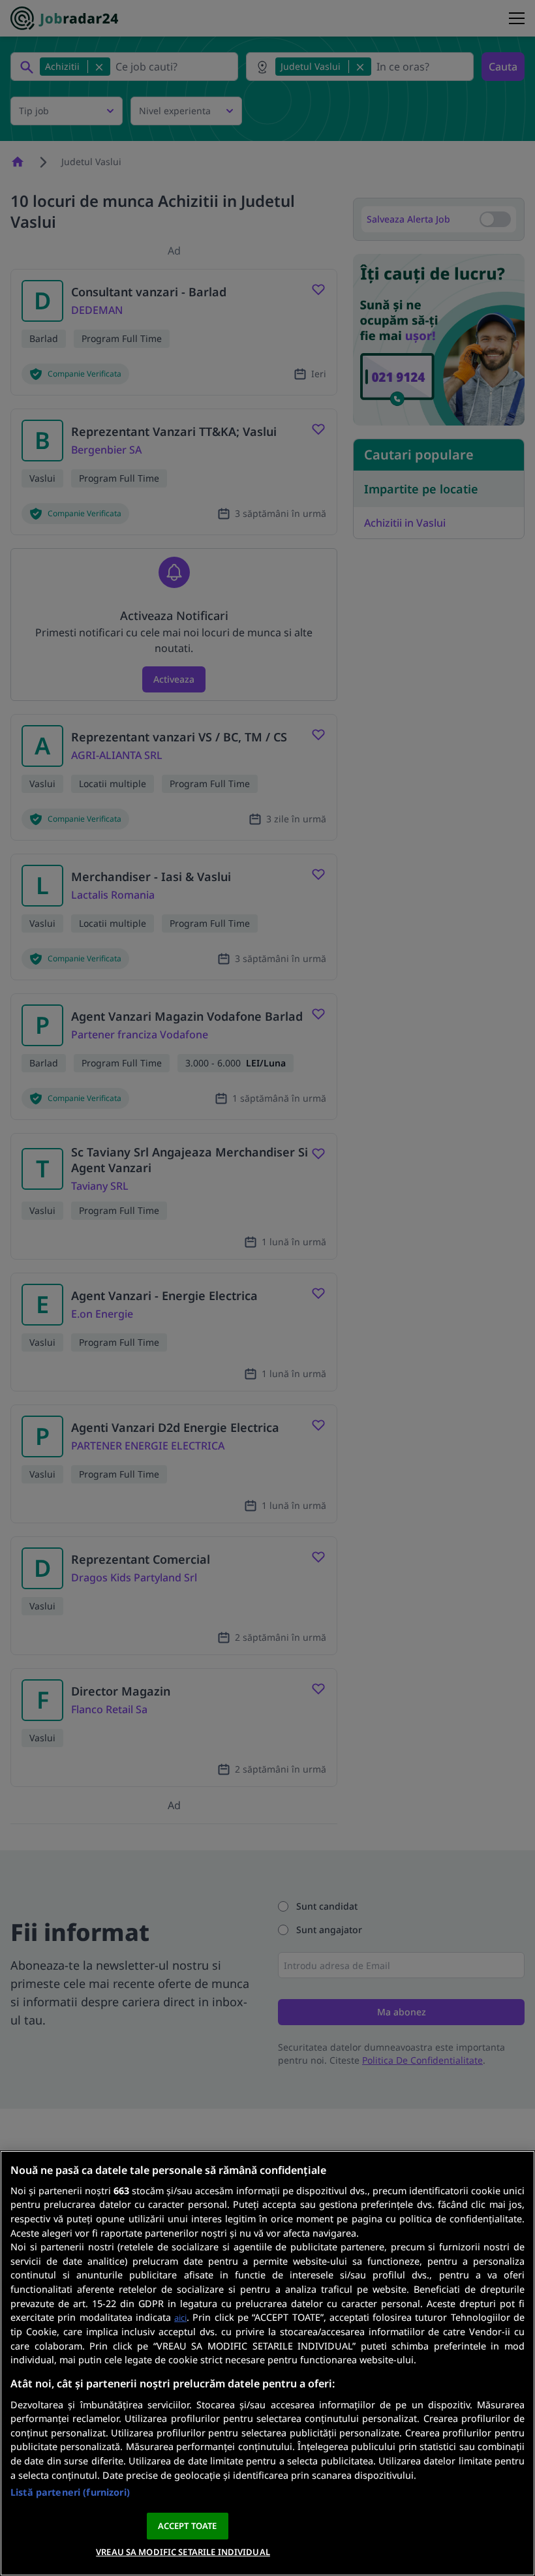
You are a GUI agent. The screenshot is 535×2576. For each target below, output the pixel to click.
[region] (267, 2363)
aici (180, 2318)
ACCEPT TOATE (188, 2526)
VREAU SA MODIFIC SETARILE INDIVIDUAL (183, 2552)
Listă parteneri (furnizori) (70, 2492)
